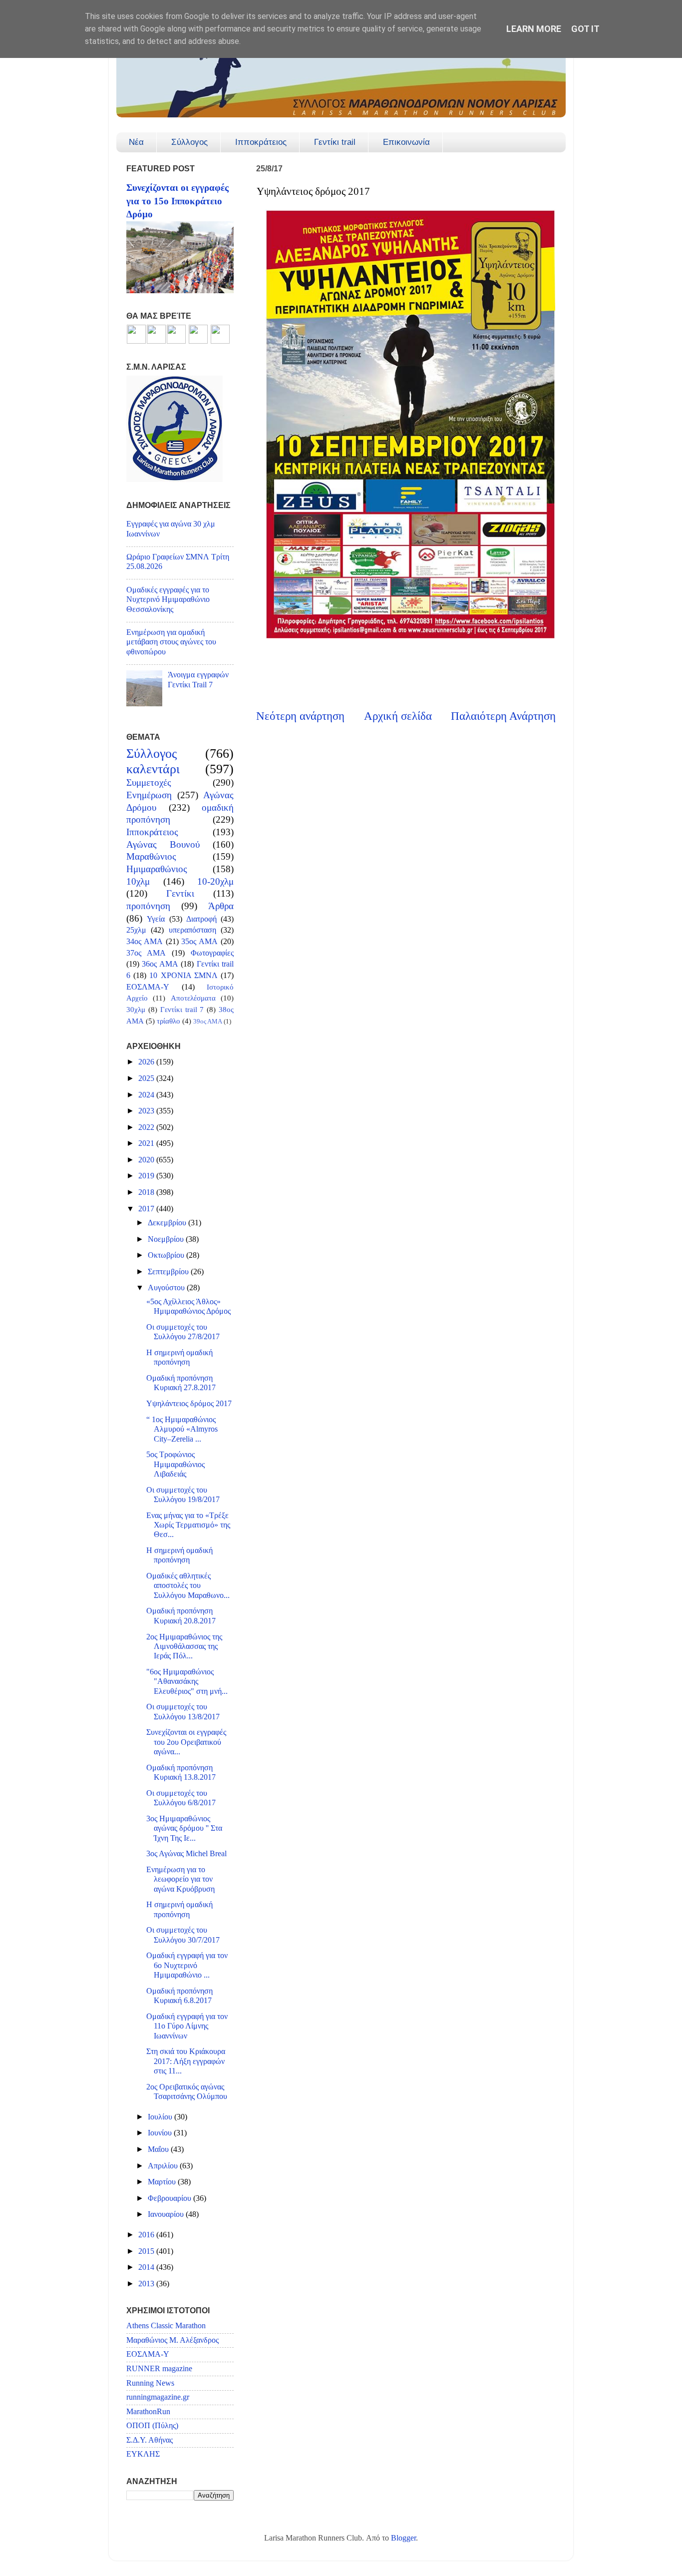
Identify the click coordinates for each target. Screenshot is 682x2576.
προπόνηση (148, 906)
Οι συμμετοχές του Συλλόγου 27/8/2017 (183, 1332)
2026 (147, 1062)
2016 (147, 2235)
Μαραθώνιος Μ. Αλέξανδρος (172, 2340)
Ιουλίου (161, 2117)
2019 (147, 1176)
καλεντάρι (153, 769)
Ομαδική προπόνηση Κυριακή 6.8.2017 (179, 1996)
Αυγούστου (167, 1288)
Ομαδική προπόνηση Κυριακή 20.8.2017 (181, 1616)
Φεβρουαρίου (170, 2198)
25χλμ (136, 930)
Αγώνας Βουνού (163, 844)
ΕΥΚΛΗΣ (143, 2454)
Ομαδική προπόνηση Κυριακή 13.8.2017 (181, 1773)
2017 (147, 1209)
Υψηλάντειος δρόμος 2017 (189, 1404)
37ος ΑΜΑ (146, 953)
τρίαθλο (169, 1021)
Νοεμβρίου (167, 1239)
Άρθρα (221, 906)
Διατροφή (201, 919)
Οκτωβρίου (167, 1255)
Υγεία (156, 919)
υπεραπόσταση (192, 930)
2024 (147, 1095)
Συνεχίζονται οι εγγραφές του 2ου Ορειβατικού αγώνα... (186, 1742)
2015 (147, 2251)
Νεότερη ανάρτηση (300, 716)
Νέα (136, 142)
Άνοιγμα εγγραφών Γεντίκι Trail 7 (198, 680)
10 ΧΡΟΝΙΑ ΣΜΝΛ (183, 976)
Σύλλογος (189, 142)
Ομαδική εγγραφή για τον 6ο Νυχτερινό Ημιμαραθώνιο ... (187, 1965)
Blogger (403, 2538)
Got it (585, 29)
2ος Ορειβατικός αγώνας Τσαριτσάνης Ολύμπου (187, 2092)
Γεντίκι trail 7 (182, 1010)
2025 (147, 1078)
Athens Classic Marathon (166, 2326)
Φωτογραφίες (212, 953)
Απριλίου (164, 2166)
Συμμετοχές (149, 782)
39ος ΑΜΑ (208, 1021)
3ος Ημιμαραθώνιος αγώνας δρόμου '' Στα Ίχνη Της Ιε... (184, 1828)
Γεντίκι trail (335, 142)
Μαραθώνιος (151, 856)
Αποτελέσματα (193, 998)
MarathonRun (148, 2412)
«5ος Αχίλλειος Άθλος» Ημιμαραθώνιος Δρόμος (188, 1306)
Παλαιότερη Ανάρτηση (503, 716)
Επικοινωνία (406, 142)
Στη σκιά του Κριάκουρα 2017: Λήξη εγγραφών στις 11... (186, 2061)
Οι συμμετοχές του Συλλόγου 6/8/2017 (181, 1798)
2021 (147, 1143)
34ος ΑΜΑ (145, 942)
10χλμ (138, 881)
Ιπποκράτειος (261, 142)
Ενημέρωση (149, 795)
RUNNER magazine (159, 2369)
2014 (147, 2267)
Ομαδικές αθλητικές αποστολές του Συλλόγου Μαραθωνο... (188, 1586)
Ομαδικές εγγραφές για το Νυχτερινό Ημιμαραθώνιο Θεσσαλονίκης (168, 600)
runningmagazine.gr (158, 2397)
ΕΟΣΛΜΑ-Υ (148, 987)
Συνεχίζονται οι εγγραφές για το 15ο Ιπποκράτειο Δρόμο (177, 201)
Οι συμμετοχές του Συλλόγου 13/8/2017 (183, 1712)
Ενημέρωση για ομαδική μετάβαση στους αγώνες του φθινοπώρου (171, 642)
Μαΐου (159, 2149)
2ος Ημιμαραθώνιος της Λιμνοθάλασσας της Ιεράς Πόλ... (184, 1647)
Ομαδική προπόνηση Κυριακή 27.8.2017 (181, 1383)
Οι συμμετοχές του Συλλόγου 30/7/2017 (183, 1935)
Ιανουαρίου (167, 2214)
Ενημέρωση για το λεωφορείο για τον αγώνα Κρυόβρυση (180, 1879)
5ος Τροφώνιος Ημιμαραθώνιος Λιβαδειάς (175, 1464)
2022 (147, 1127)
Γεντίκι (180, 893)
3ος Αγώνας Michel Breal (186, 1854)
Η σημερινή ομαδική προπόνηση (179, 1357)
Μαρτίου (163, 2182)
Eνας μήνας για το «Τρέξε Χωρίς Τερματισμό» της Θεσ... (188, 1525)
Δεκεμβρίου (168, 1223)
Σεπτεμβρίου (169, 1272)
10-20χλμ (215, 881)
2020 (147, 1160)
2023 (147, 1111)
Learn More (534, 29)
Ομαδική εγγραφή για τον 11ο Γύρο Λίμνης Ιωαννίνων (187, 2026)
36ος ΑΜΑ (160, 964)
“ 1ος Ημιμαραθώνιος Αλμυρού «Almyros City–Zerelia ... (182, 1429)
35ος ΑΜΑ (199, 942)
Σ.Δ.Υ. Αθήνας (150, 2440)
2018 (147, 1192)
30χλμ (136, 1010)
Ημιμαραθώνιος (157, 869)
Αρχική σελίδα (398, 716)
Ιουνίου (161, 2133)
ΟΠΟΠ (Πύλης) (152, 2426)
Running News (150, 2383)
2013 (147, 2284)
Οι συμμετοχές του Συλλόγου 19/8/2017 (183, 1495)
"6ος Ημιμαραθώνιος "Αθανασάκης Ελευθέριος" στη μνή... (187, 1682)
